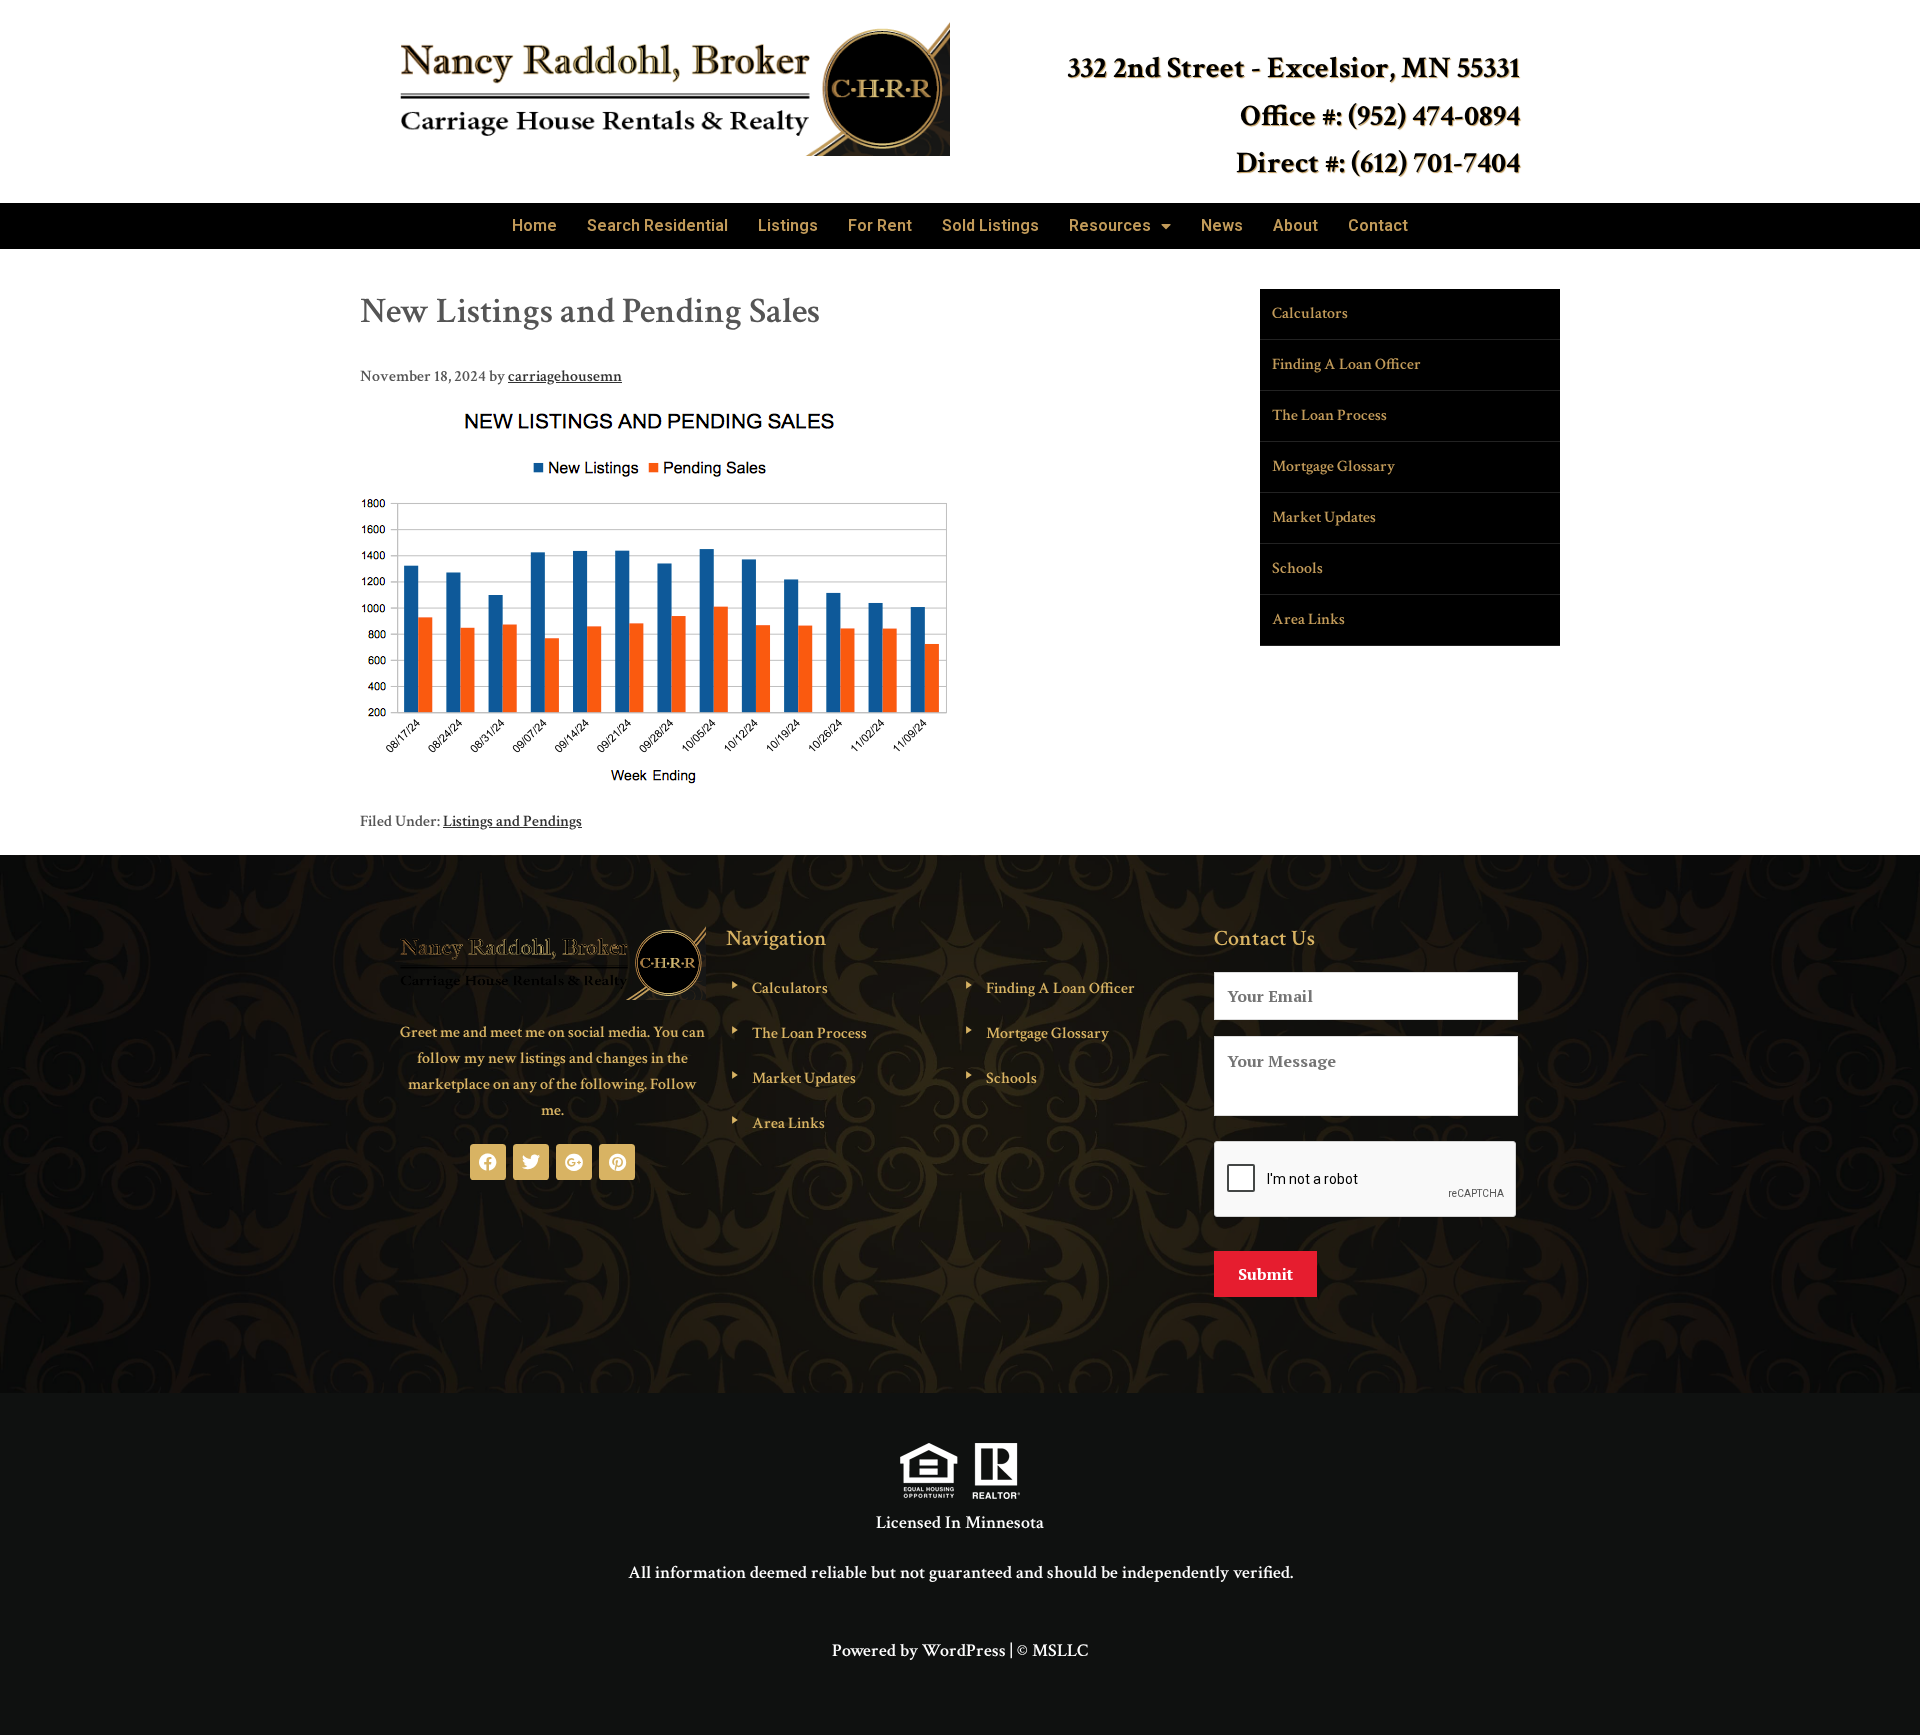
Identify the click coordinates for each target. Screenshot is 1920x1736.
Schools (1297, 568)
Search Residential (657, 225)
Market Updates (1324, 517)
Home (534, 225)
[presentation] (1366, 1180)
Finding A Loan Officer (1346, 364)
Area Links (1308, 619)
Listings (788, 225)
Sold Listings (990, 225)
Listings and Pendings (512, 821)
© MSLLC (1052, 1650)
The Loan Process (1329, 415)
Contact (1378, 225)
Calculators (1310, 313)
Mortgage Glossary (1333, 466)
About (1295, 225)
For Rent (880, 225)
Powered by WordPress (919, 1650)
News (1222, 225)
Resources (1110, 225)
